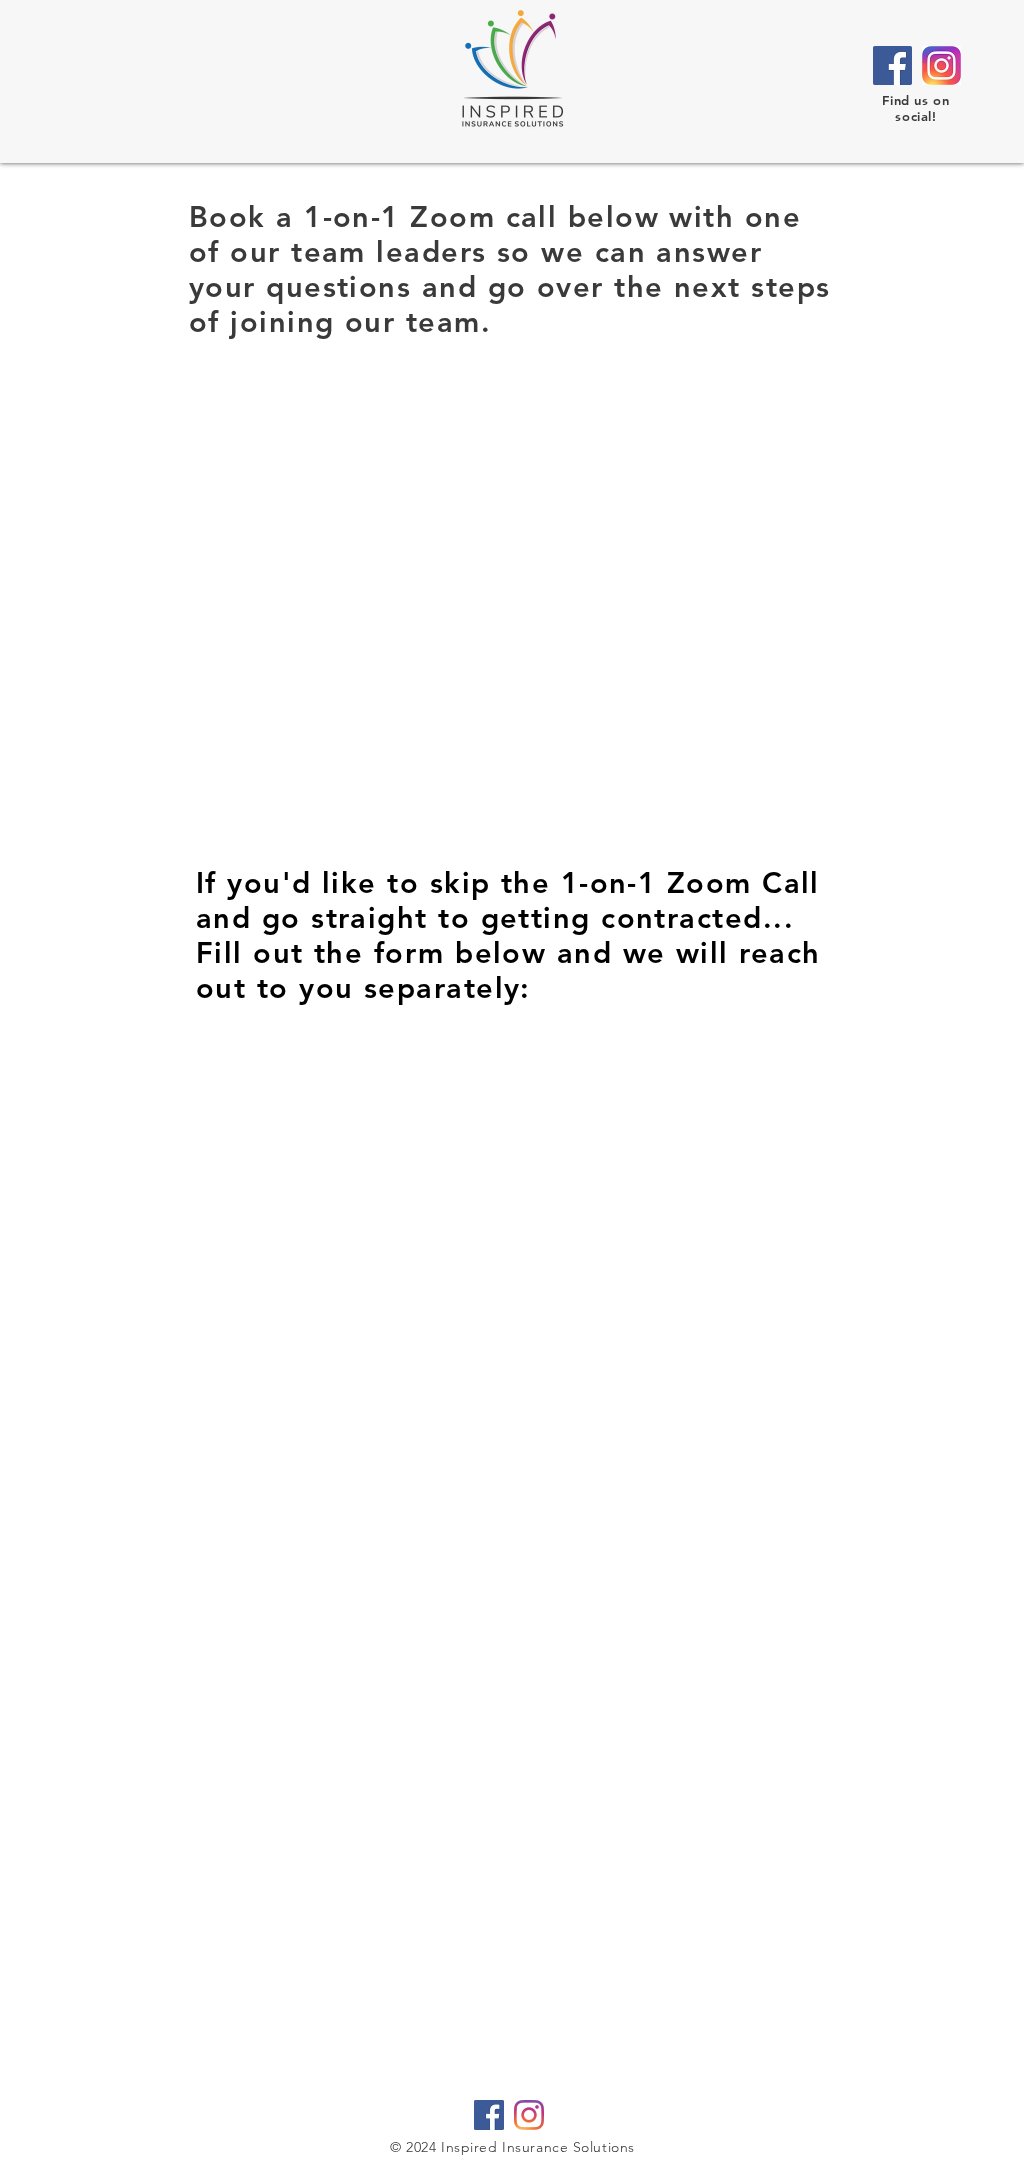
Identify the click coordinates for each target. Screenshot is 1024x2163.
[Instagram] (529, 2115)
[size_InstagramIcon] (941, 65)
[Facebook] (892, 65)
